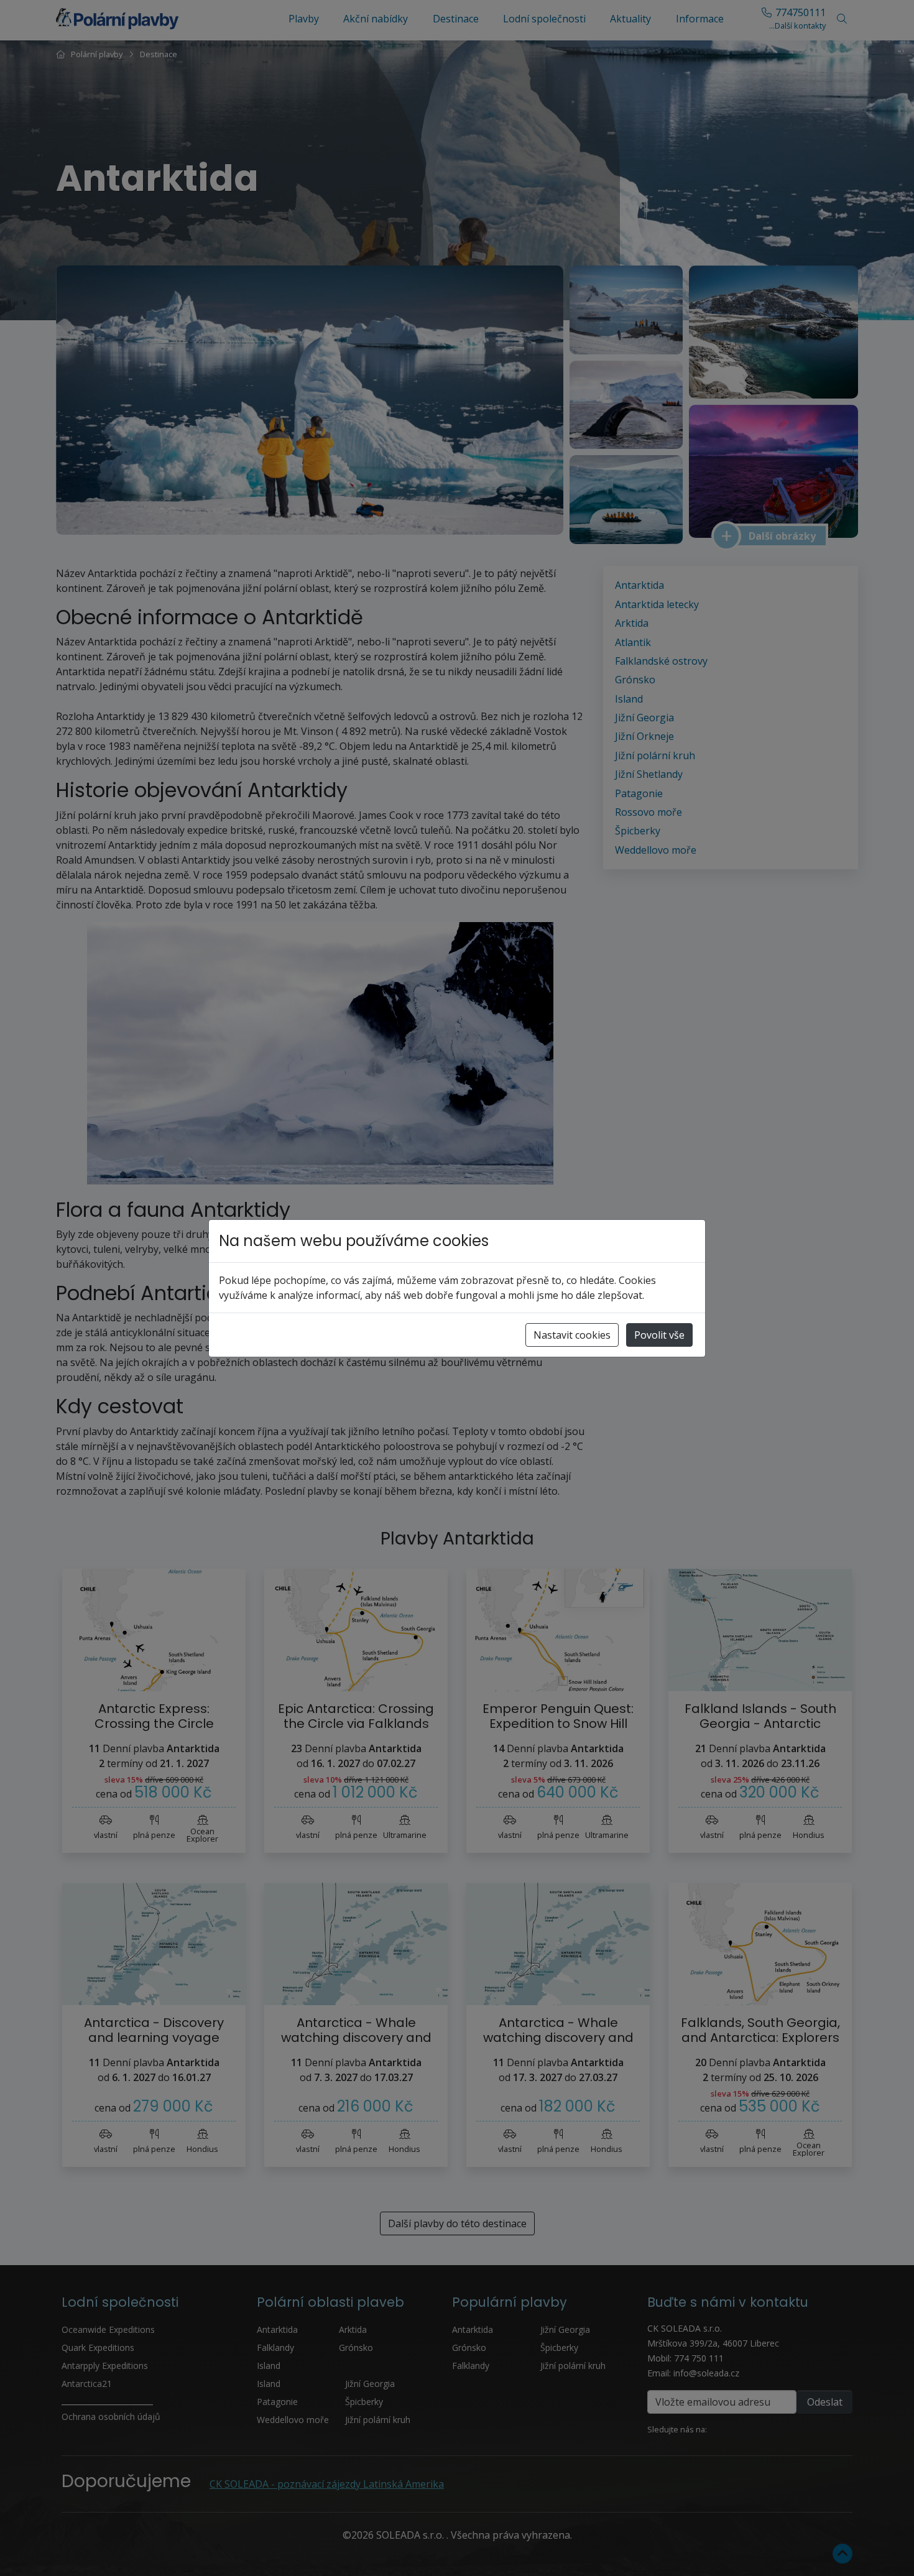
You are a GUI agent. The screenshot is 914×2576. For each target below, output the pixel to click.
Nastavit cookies (572, 1335)
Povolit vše (659, 1335)
